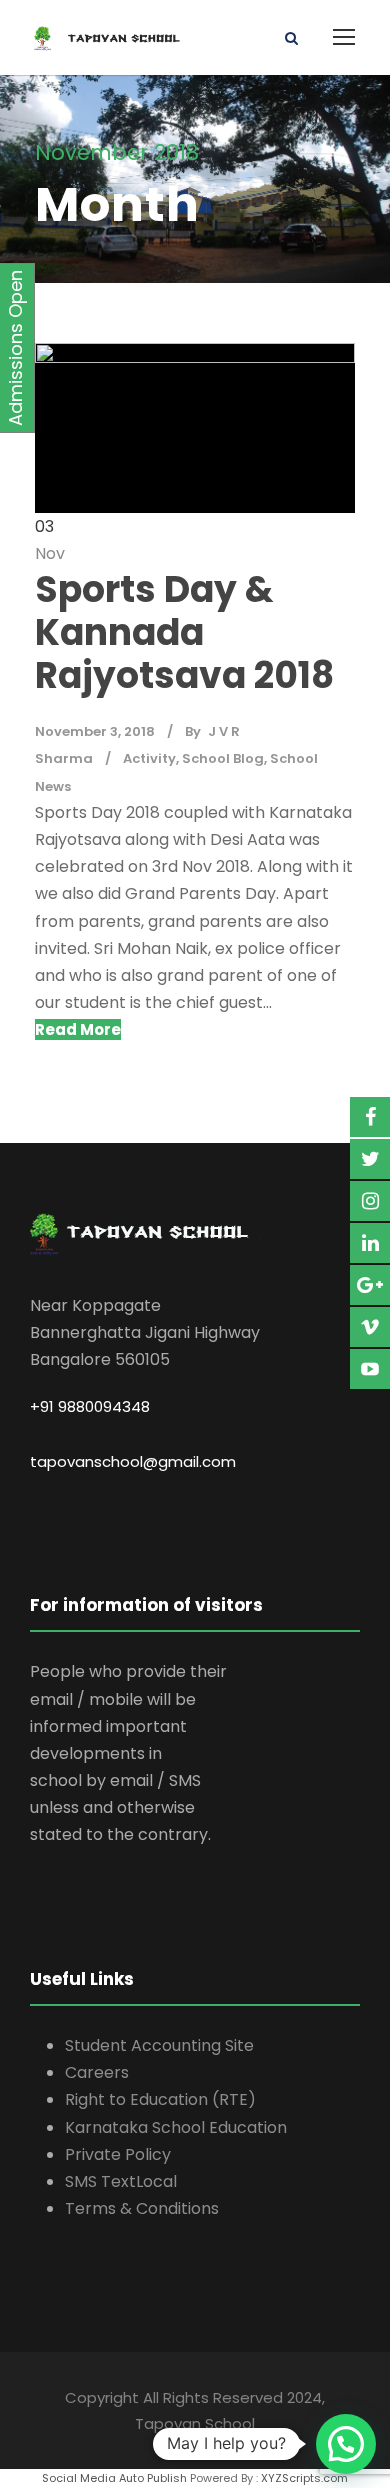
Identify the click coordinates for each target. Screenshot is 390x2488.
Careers (97, 2072)
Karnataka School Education (176, 2127)
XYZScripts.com (304, 2478)
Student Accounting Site (159, 2045)
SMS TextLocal (121, 2181)
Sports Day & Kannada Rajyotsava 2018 (184, 632)
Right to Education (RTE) (160, 2099)
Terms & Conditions (142, 2208)
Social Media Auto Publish (114, 2478)
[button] (346, 2444)
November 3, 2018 (95, 731)
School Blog (223, 758)
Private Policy (118, 2154)
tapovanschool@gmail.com (133, 1461)
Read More (78, 1029)
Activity (149, 758)
